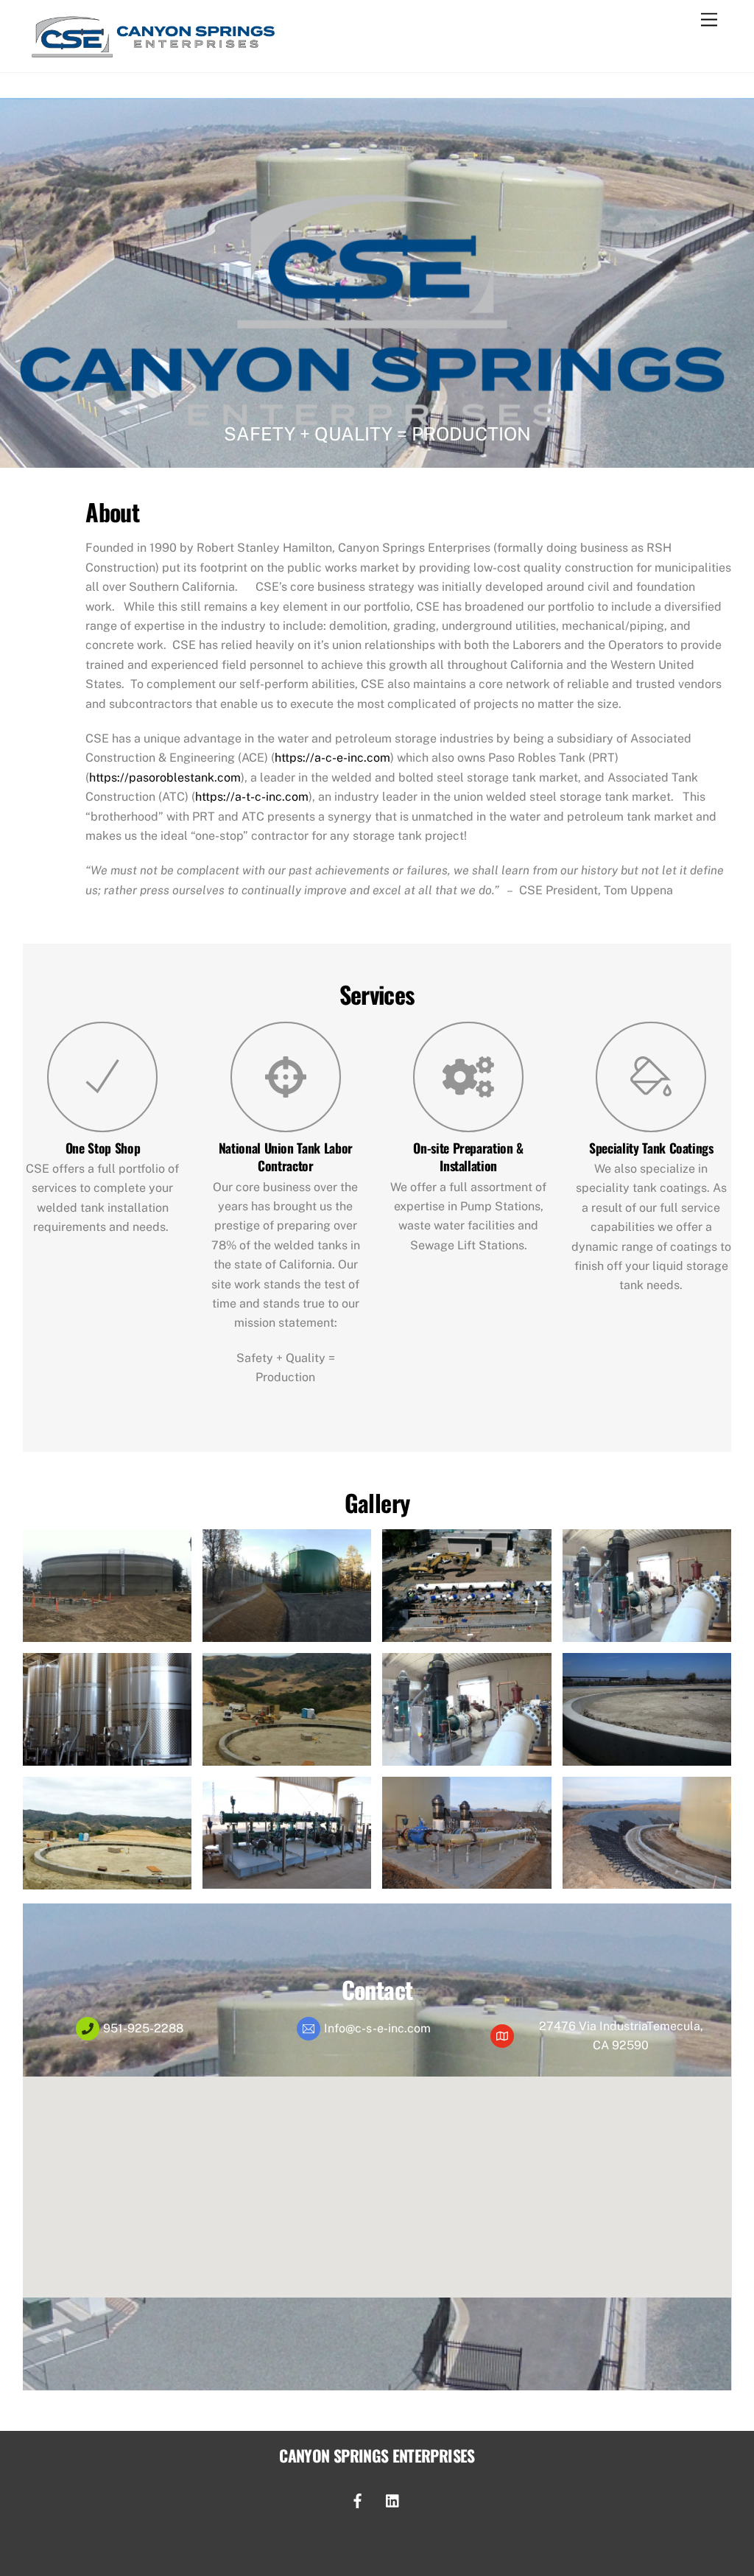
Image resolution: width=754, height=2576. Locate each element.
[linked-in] (393, 2499)
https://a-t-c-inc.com (252, 797)
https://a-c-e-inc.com (332, 758)
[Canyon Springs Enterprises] (154, 55)
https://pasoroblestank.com (165, 778)
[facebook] (358, 2499)
